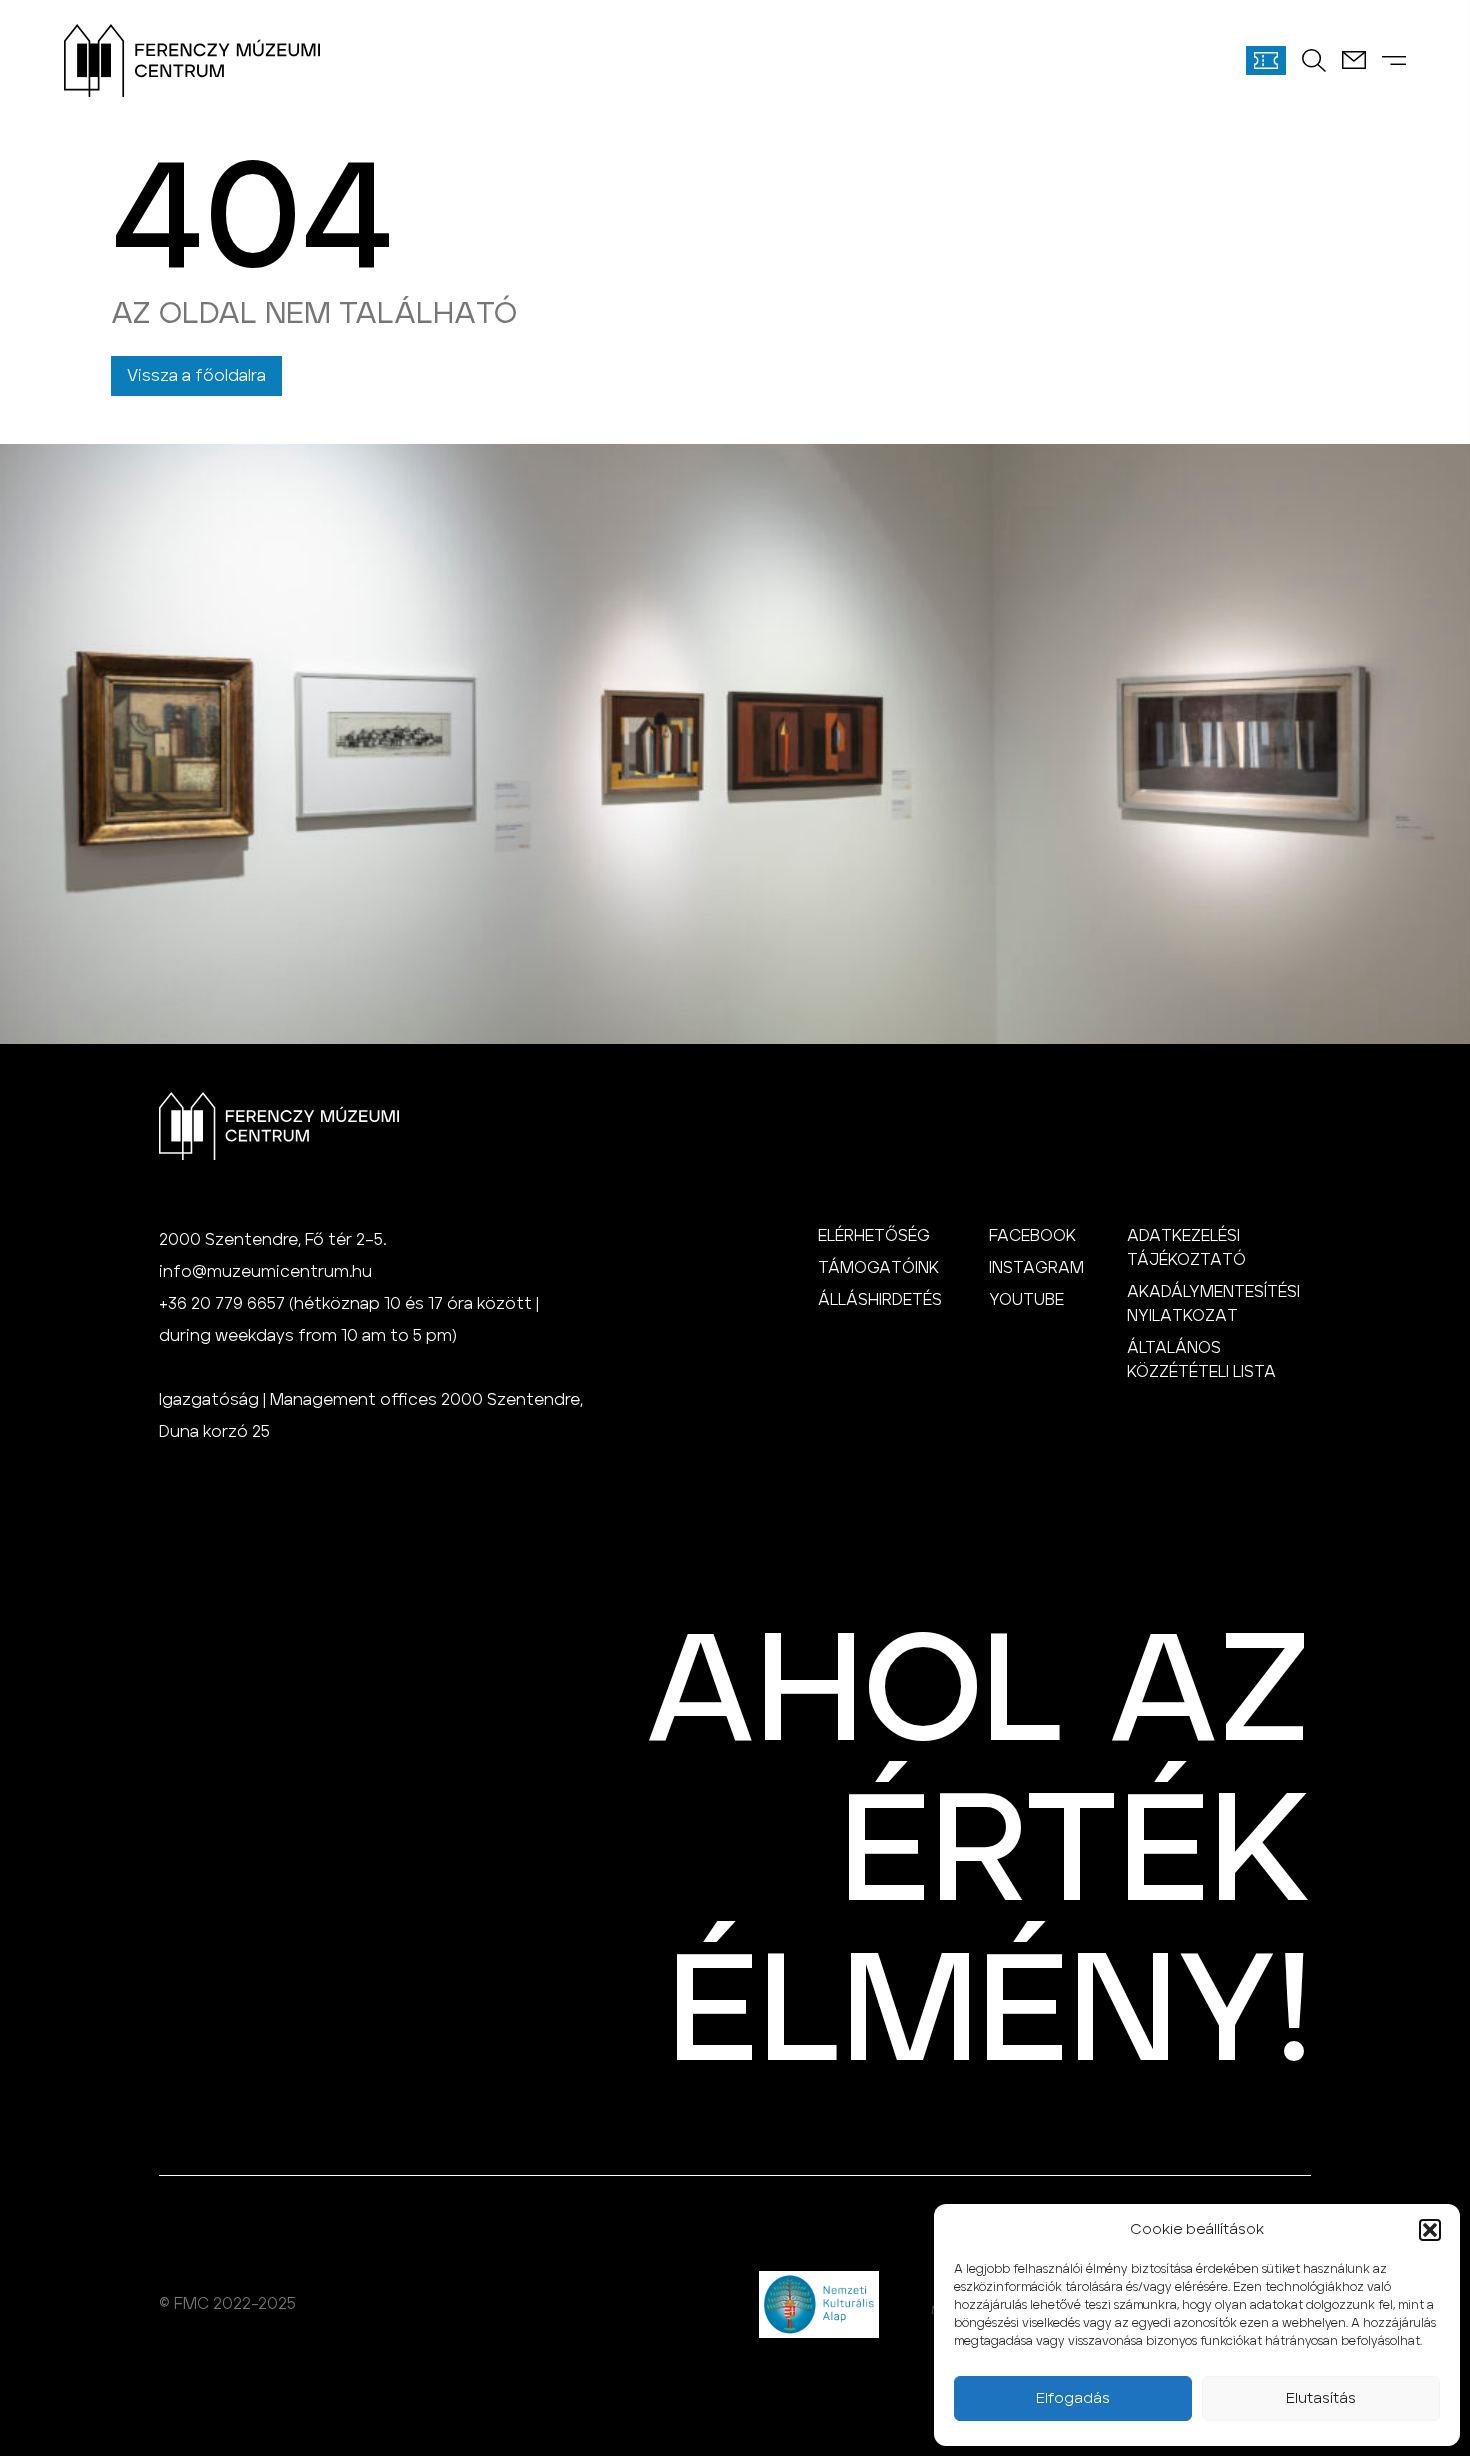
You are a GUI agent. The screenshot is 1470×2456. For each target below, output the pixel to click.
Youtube (1026, 1300)
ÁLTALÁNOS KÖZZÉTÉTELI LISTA (1201, 1360)
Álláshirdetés (880, 1300)
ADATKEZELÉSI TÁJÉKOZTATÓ (1186, 1248)
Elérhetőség (874, 1236)
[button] (1430, 2230)
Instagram (1036, 1268)
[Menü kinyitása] (1394, 60)
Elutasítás (1321, 2398)
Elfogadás (1073, 2398)
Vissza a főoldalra (196, 376)
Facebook (1032, 1236)
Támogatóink (878, 1268)
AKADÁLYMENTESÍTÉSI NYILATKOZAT (1213, 1304)
